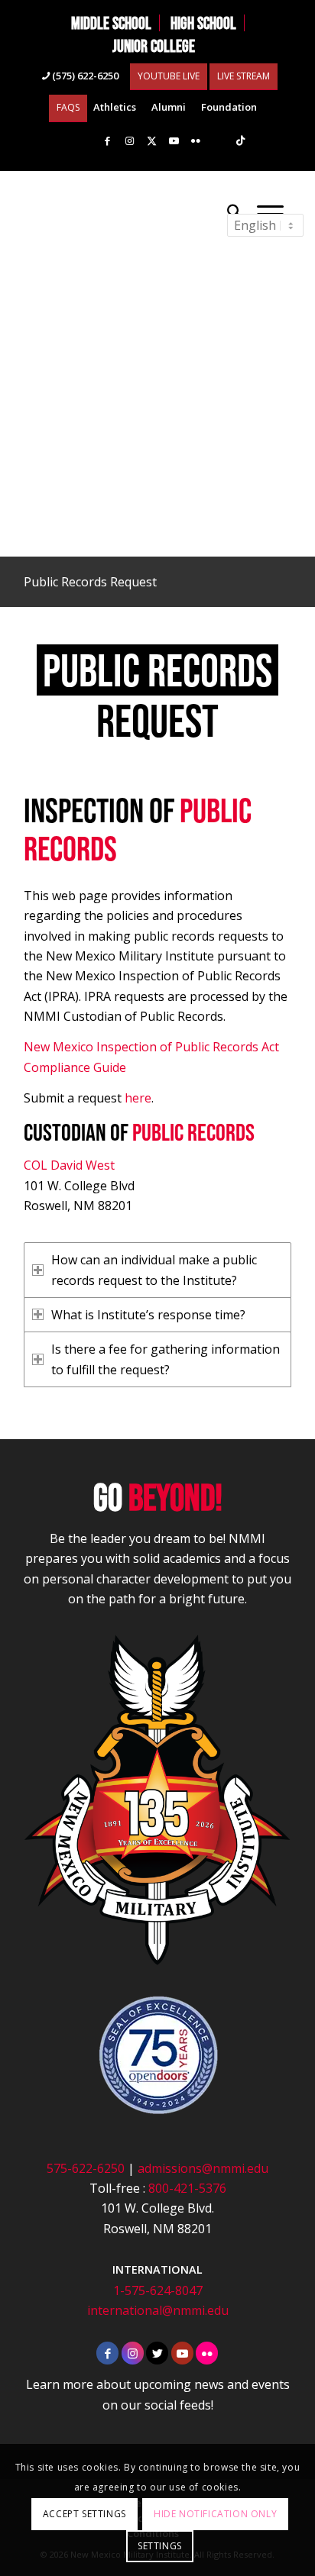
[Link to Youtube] (174, 141)
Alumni (169, 107)
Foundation (229, 107)
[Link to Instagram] (129, 141)
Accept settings (84, 2514)
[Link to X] (151, 141)
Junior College (154, 46)
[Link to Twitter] (157, 2353)
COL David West (69, 1165)
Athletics (115, 107)
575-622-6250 (86, 2168)
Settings (160, 2546)
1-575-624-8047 (158, 2290)
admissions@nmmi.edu (203, 2168)
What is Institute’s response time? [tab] (148, 1315)
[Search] (234, 212)
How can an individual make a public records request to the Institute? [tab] (154, 1270)
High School (203, 23)
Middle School (111, 23)
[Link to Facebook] (107, 141)
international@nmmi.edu (158, 2310)
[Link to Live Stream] (218, 141)
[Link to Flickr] (196, 141)
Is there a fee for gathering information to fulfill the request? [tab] (166, 1359)
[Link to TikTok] (240, 141)
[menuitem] (112, 23)
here (138, 1098)
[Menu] (270, 212)
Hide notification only (215, 2514)
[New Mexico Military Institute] (131, 212)
